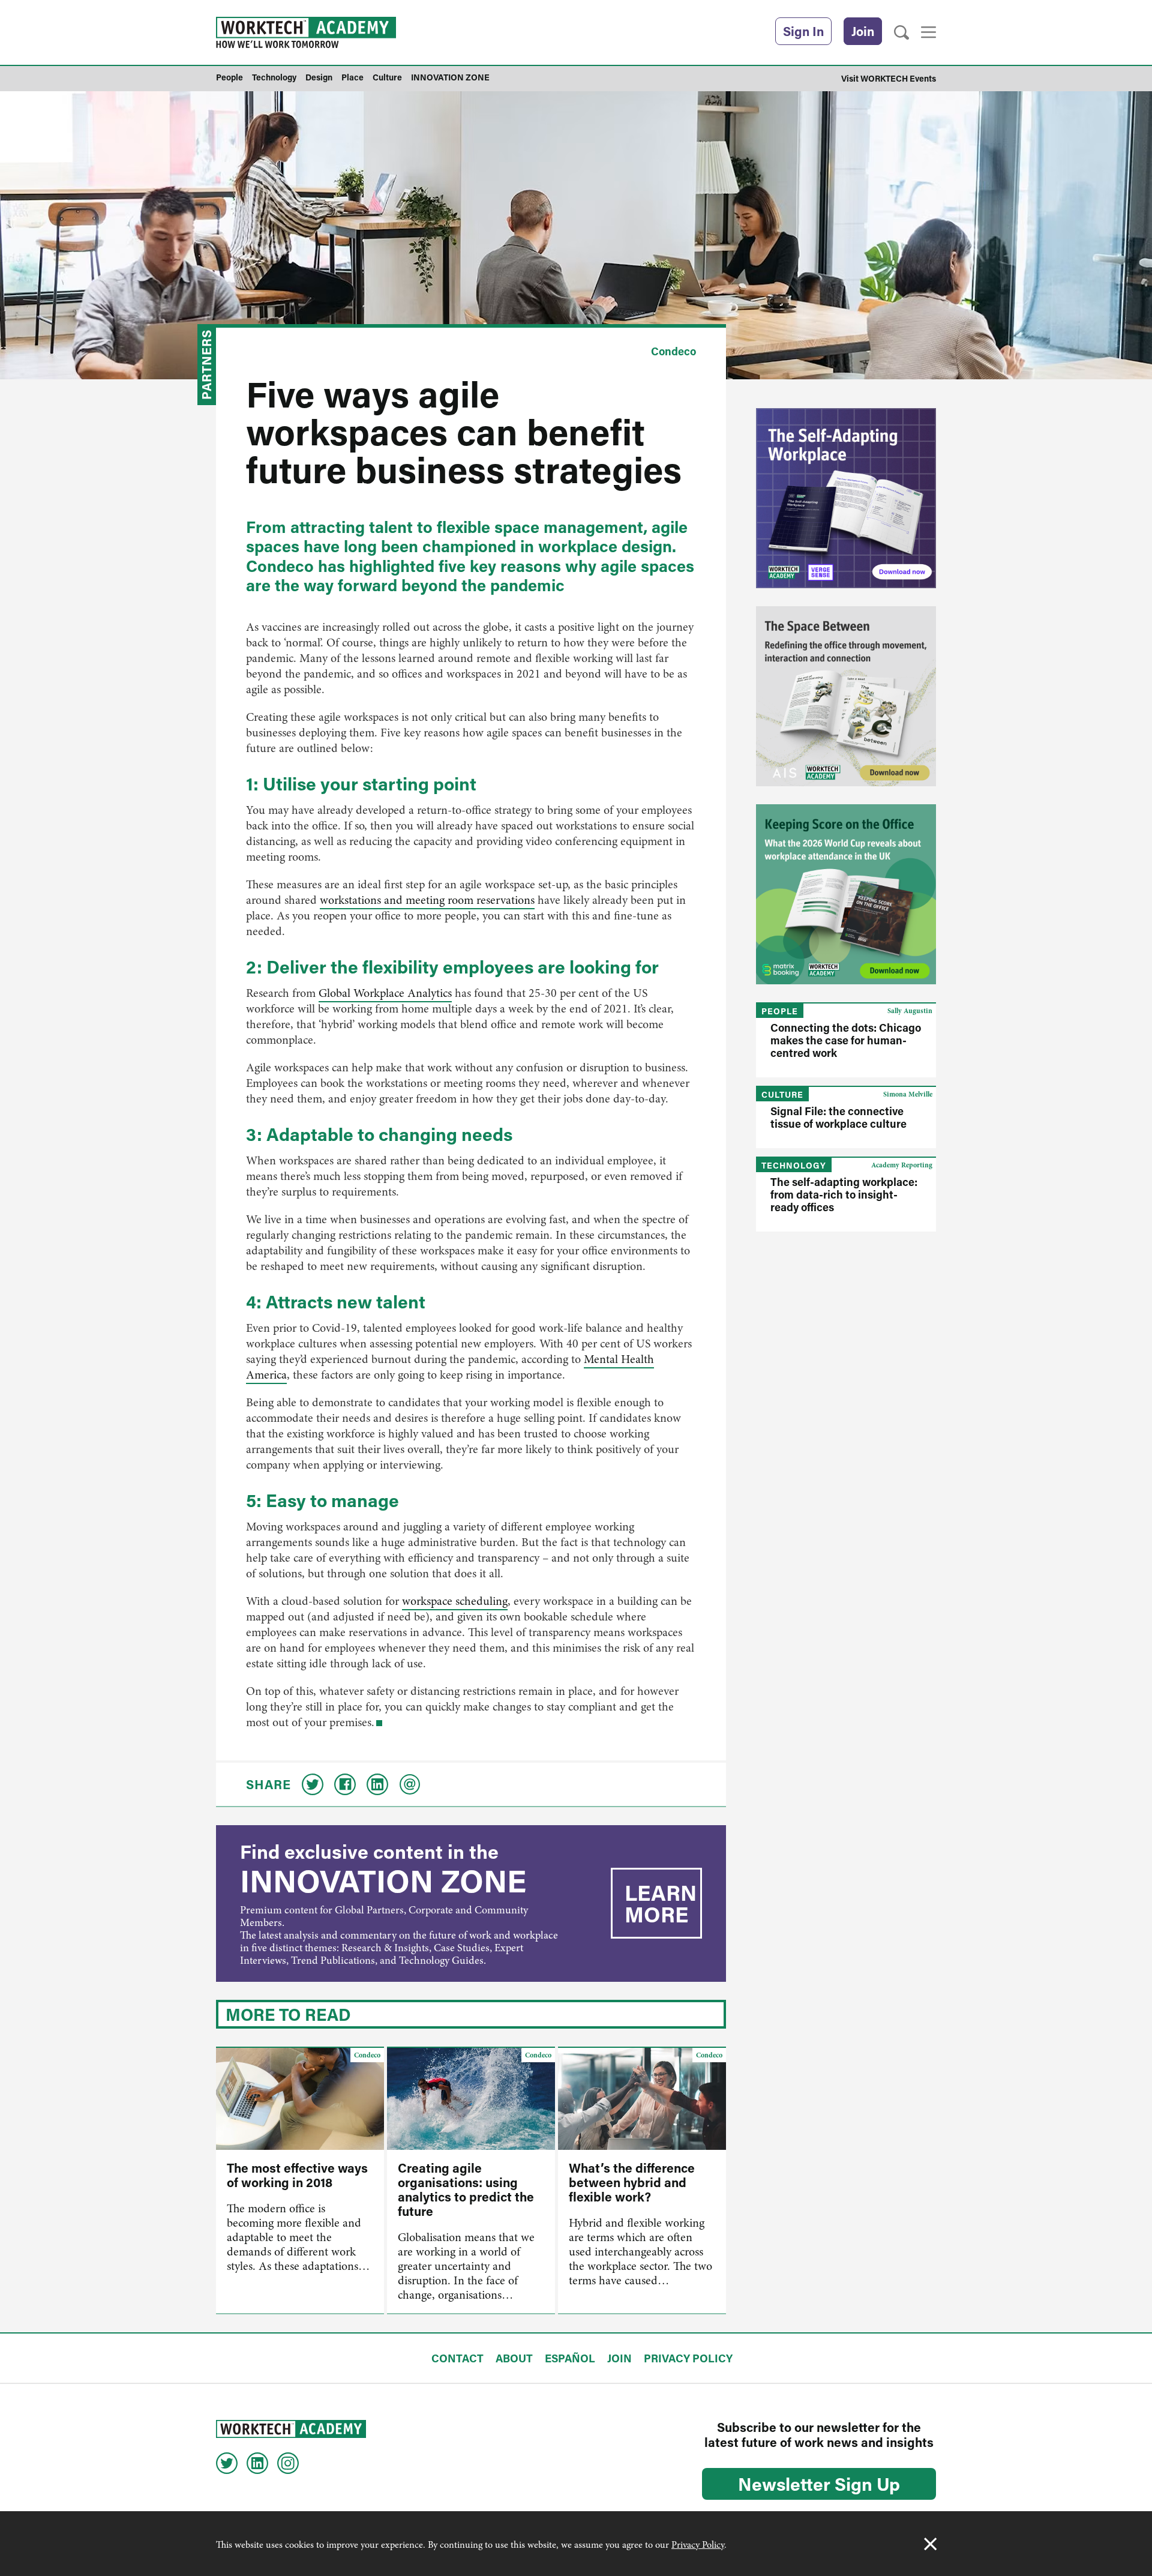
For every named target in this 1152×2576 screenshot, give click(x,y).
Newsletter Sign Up (819, 2484)
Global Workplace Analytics (385, 993)
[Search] (901, 33)
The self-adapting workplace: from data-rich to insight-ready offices (844, 1194)
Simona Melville (908, 1094)
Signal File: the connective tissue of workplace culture (838, 1117)
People (780, 1011)
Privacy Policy (698, 2545)
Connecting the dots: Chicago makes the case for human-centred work (846, 1040)
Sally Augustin (910, 1011)
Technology (794, 1165)
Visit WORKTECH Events (889, 78)
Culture (782, 1094)
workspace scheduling (455, 1601)
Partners (206, 365)
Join (863, 31)
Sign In (803, 31)
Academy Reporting (902, 1165)
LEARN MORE (661, 1903)
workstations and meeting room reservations (427, 900)
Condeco (673, 351)
